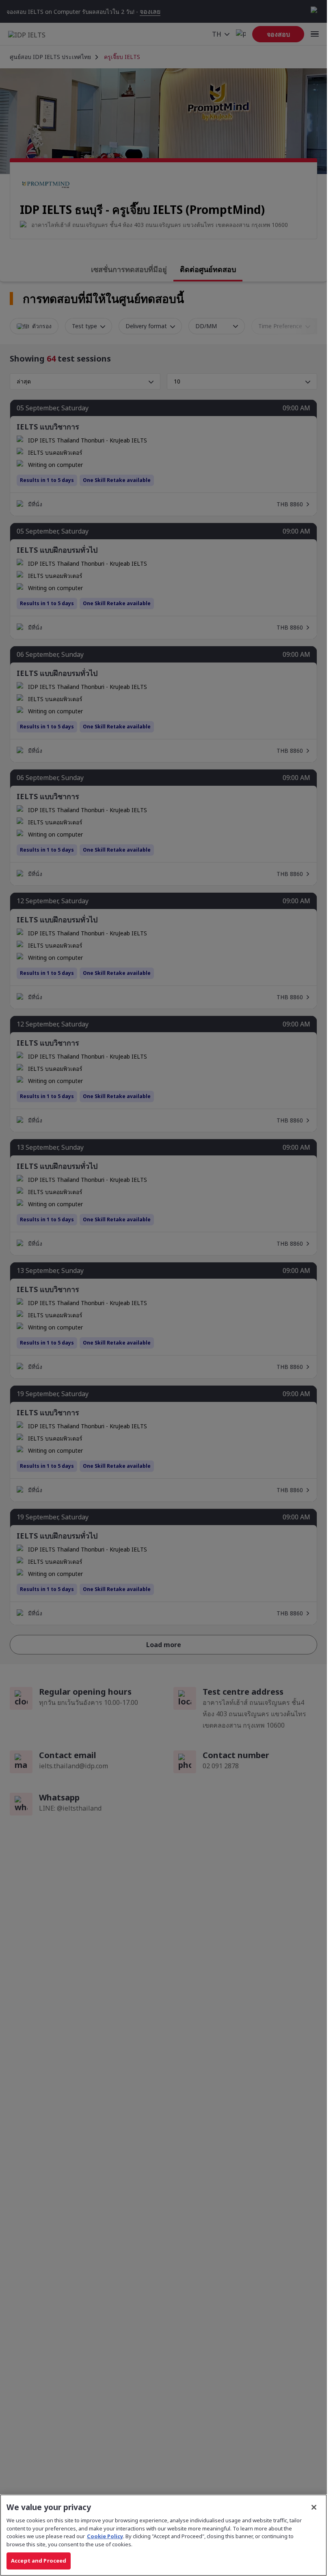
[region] (163, 2535)
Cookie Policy (105, 2536)
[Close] (314, 2507)
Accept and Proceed (39, 2561)
